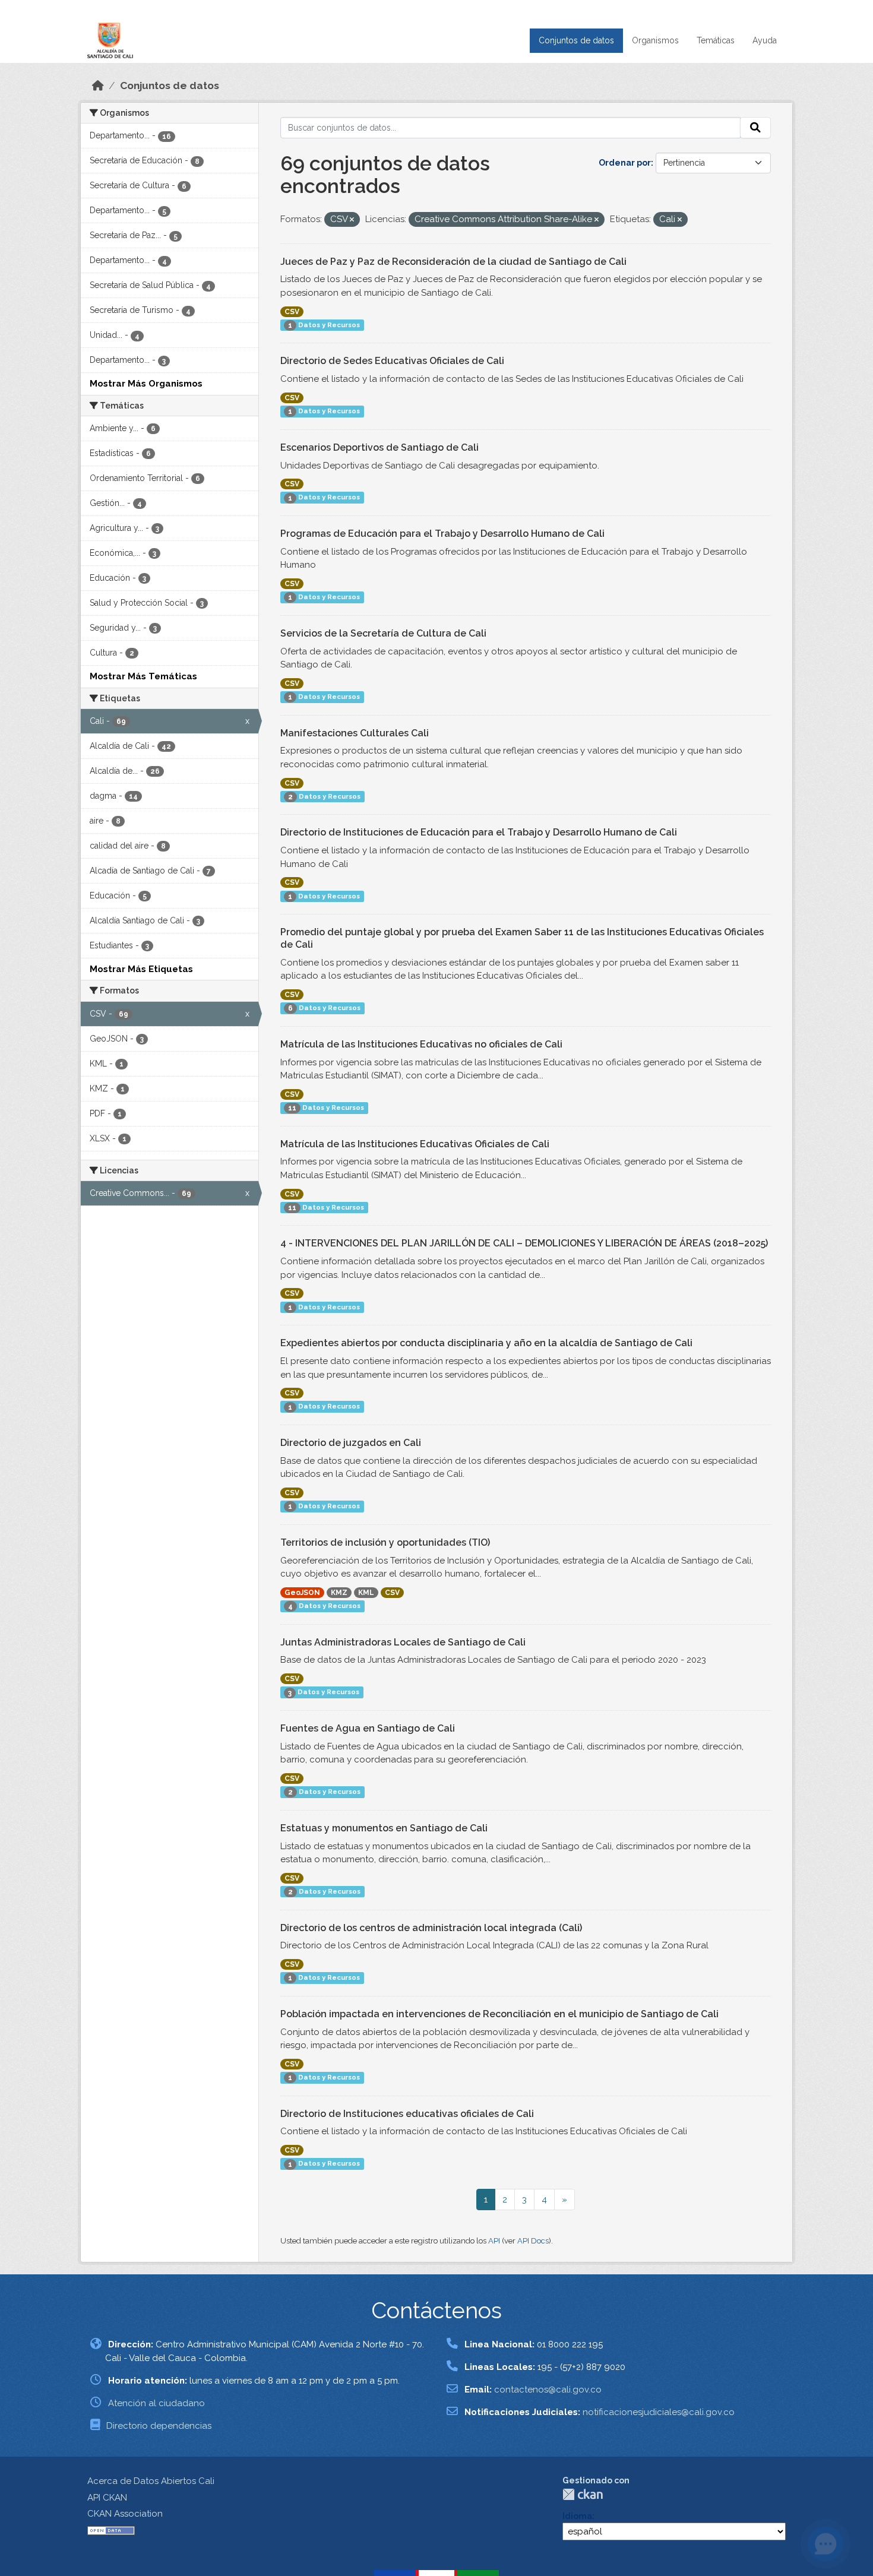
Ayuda (765, 40)
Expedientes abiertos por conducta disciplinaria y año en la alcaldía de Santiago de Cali (486, 1343)
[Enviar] (755, 128)
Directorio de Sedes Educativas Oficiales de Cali (392, 361)
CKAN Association (125, 2514)
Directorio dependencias (159, 2426)
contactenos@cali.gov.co (548, 2390)
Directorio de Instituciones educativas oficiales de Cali (407, 2114)
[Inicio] (98, 86)
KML (366, 1593)
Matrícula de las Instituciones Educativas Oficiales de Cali (415, 1144)
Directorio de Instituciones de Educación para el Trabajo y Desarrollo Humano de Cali (479, 832)
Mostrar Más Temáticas (143, 676)
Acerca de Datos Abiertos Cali (151, 2481)
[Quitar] (352, 220)
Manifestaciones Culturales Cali (355, 733)
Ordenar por (625, 163)
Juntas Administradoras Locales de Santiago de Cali (403, 1642)
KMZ (339, 1593)
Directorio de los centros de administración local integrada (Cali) (431, 1928)
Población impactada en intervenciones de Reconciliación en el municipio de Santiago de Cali (499, 2014)
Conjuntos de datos (576, 40)
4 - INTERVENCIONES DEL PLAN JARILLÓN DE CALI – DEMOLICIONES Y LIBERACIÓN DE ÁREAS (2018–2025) (524, 1243)
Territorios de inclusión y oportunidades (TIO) (385, 1542)
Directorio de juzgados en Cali (351, 1443)
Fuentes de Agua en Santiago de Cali (368, 1728)
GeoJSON (302, 1593)
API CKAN (107, 2498)
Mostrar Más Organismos (146, 384)
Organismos (655, 40)
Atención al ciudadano (156, 2403)
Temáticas (716, 40)
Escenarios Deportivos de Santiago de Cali (379, 447)
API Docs (533, 2241)
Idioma (577, 2516)
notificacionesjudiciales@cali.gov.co (659, 2412)
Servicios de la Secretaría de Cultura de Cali (383, 633)
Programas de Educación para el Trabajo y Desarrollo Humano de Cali (442, 534)
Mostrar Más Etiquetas (141, 969)
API (494, 2241)
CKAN (583, 2494)
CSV (292, 312)
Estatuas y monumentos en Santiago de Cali (384, 1828)
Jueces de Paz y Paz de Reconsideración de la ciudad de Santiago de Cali (453, 262)
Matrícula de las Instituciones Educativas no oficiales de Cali (421, 1044)
